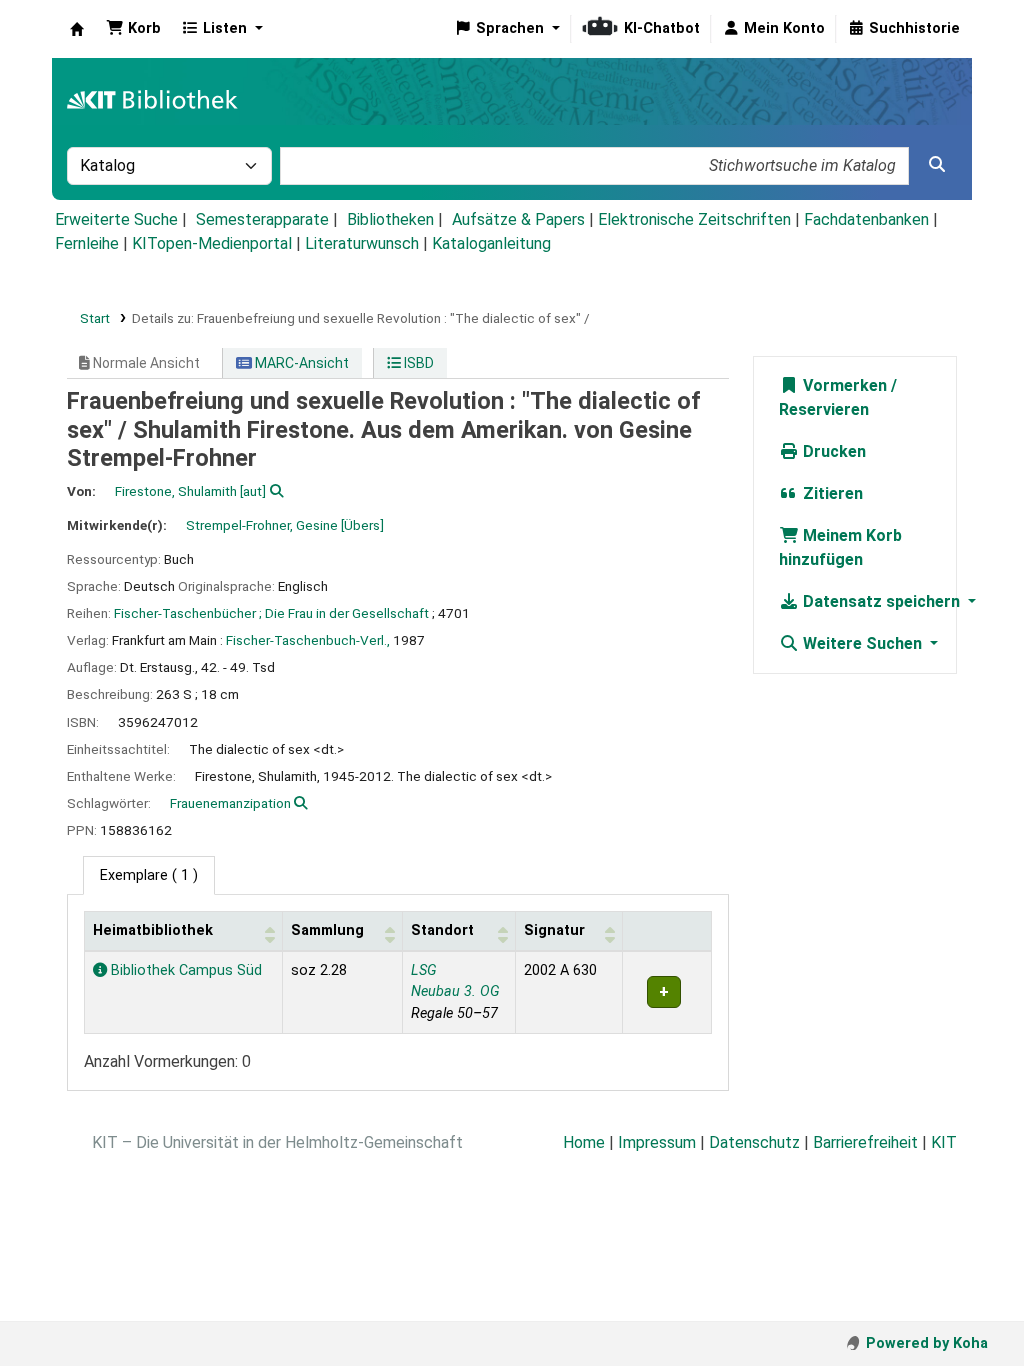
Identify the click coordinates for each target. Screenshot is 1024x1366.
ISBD (417, 363)
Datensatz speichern (881, 601)
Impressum (657, 1142)
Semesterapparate (262, 219)
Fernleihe (87, 243)
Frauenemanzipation (230, 803)
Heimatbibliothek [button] (153, 930)
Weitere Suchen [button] (862, 643)
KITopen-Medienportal (212, 243)
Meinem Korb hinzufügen (840, 547)
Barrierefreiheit (865, 1142)
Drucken (832, 451)
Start (95, 318)
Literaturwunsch (362, 243)
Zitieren (831, 493)
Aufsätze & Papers (518, 219)
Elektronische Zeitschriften (694, 219)
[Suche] (937, 165)
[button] (133, 29)
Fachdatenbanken (866, 219)
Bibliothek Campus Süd (184, 970)
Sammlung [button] (327, 930)
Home (584, 1142)
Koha (77, 29)
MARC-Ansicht (300, 363)
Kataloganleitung (491, 243)
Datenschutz (754, 1142)
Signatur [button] (554, 930)
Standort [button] (442, 930)
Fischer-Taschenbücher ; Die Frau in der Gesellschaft (271, 613)
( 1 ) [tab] (149, 875)
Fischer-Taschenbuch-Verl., (308, 640)
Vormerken (843, 385)
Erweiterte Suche (116, 219)
